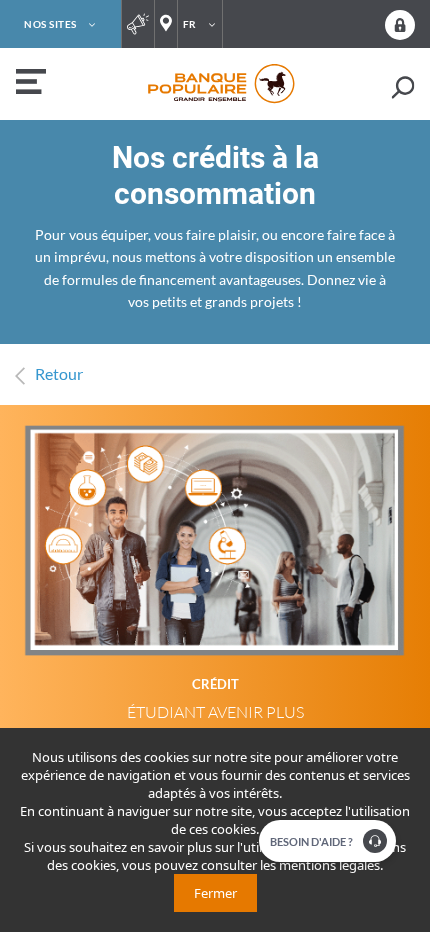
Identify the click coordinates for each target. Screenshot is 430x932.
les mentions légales (320, 865)
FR (190, 24)
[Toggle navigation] (28, 84)
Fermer (215, 893)
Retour (59, 373)
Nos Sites (50, 24)
